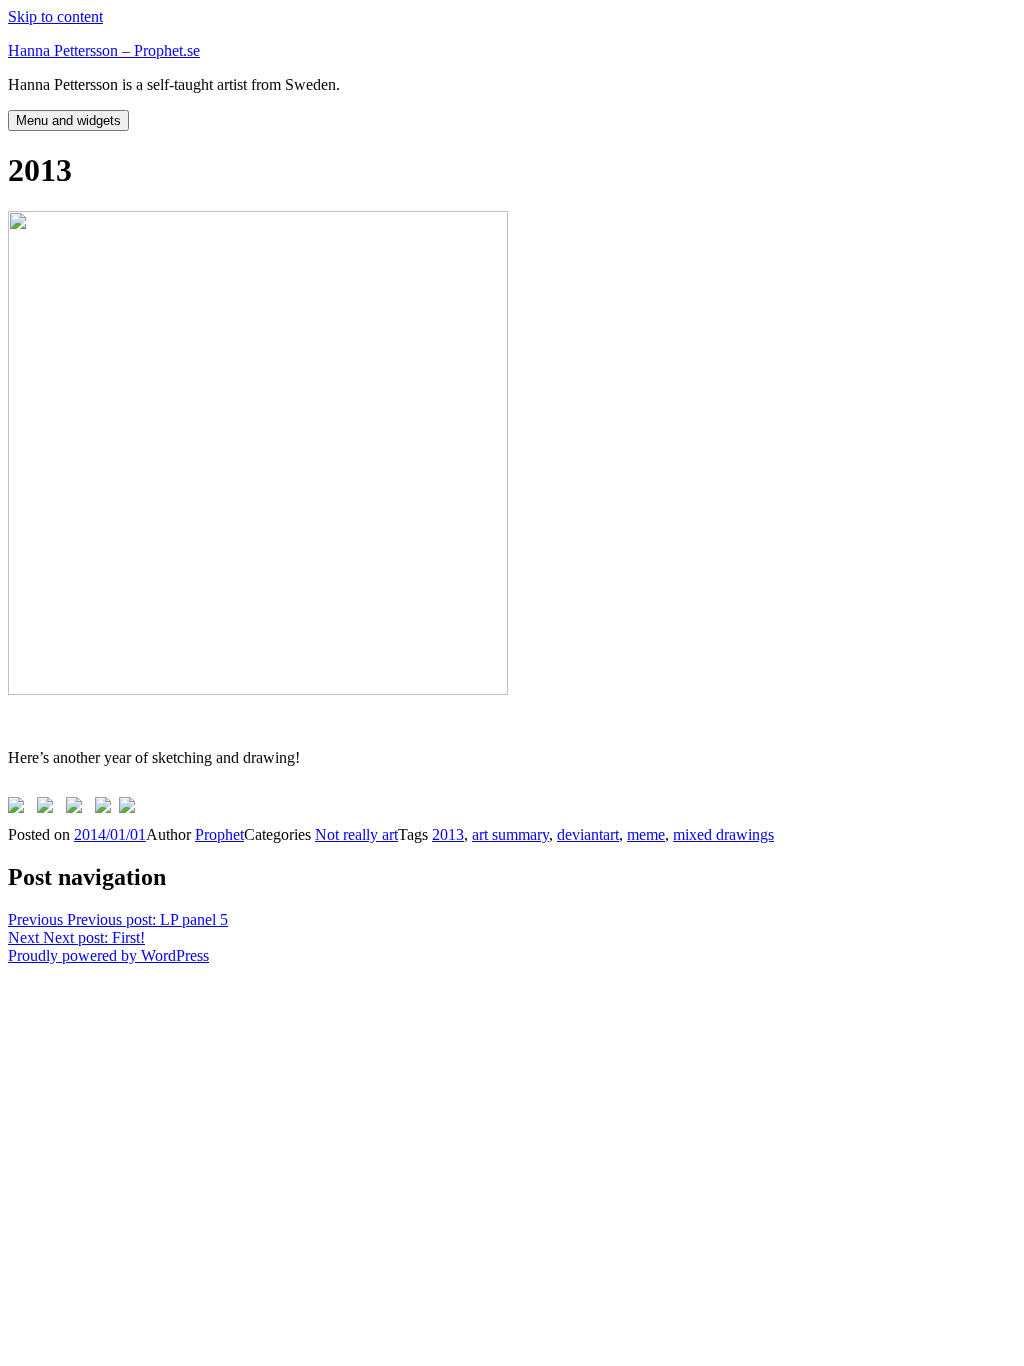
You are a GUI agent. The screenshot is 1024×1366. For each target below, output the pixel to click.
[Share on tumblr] (107, 809)
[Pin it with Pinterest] (78, 809)
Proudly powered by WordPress (108, 955)
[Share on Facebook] (20, 809)
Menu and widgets (68, 120)
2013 (448, 834)
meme (646, 834)
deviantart (588, 834)
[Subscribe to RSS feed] (131, 809)
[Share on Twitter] (49, 809)
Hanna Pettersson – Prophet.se (104, 50)
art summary (510, 834)
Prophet (219, 834)
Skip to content (55, 16)
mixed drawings (723, 834)
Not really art (356, 834)
